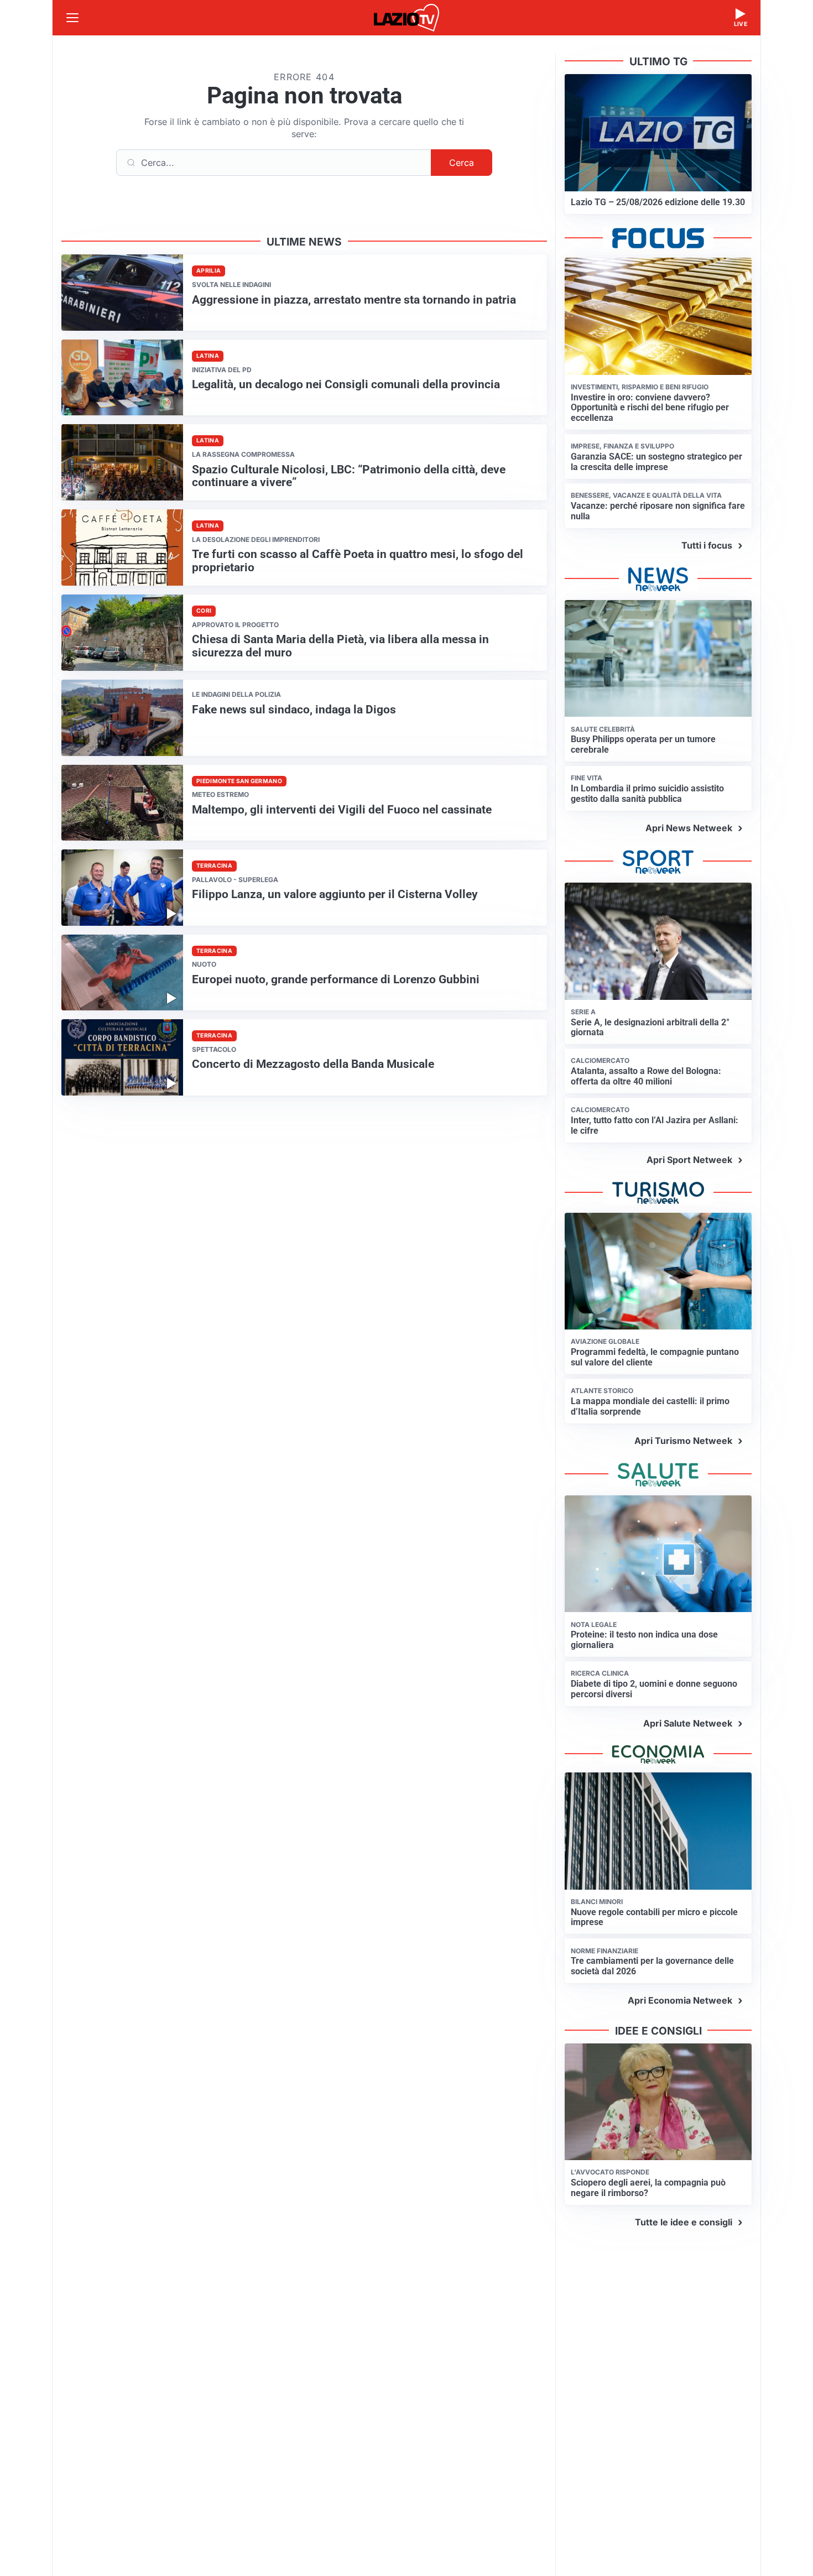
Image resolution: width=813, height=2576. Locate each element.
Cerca (462, 163)
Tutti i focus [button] (707, 545)
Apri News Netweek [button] (689, 828)
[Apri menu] (72, 18)
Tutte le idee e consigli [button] (684, 2222)
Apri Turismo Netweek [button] (683, 1441)
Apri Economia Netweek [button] (680, 2000)
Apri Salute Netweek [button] (688, 1723)
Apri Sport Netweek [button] (689, 1160)
